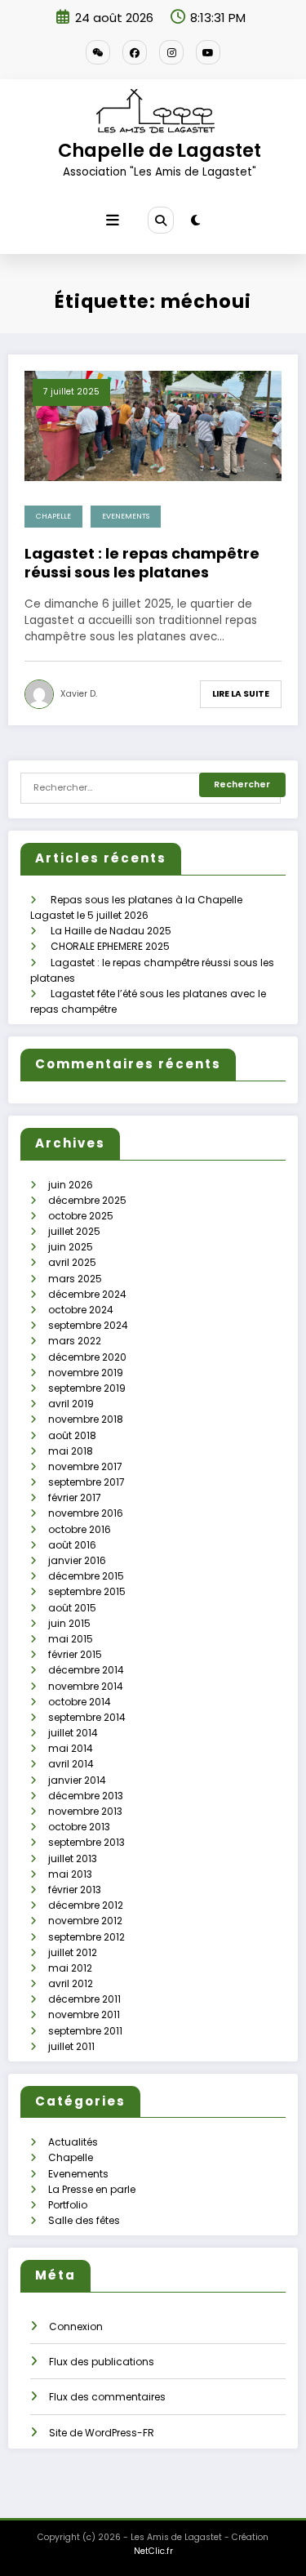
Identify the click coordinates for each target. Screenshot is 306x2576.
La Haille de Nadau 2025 (111, 931)
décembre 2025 (87, 1200)
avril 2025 (72, 1262)
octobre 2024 (81, 1310)
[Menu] (113, 221)
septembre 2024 (88, 1325)
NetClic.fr (153, 2551)
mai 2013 (70, 1874)
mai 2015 (71, 1639)
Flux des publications (102, 2362)
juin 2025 (71, 1247)
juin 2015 (69, 1623)
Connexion (76, 2326)
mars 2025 (75, 1279)
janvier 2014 (77, 1780)
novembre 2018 (86, 1419)
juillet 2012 (73, 1952)
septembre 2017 (86, 1482)
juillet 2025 (74, 1231)
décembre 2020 (87, 1357)
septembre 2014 (87, 1717)
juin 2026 (71, 1185)
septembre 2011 (85, 2031)
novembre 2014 (86, 1686)
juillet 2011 (71, 2046)
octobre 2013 (79, 1827)
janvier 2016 (77, 1560)
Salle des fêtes (84, 2220)
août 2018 (72, 1435)
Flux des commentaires (107, 2397)
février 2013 (75, 1890)
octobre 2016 (80, 1529)
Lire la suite (241, 694)
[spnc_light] (195, 220)
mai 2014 (71, 1748)
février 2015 (75, 1654)
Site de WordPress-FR (102, 2433)
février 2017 (75, 1497)
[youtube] (208, 52)
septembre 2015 (87, 1591)
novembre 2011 (84, 2014)
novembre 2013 (85, 1811)
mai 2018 (71, 1451)
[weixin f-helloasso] (98, 52)
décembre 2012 (86, 1905)
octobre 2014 (80, 1702)
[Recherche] (161, 220)
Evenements (126, 516)
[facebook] (135, 52)
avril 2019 (71, 1404)
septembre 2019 (87, 1388)
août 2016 (72, 1545)
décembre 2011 (84, 1999)
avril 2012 (71, 1983)
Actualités (73, 2142)
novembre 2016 (86, 1513)
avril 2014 (71, 1764)
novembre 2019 (86, 1373)
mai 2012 (70, 1968)
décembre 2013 (86, 1796)
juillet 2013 (73, 1858)
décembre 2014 (86, 1670)
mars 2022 (75, 1341)
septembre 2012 (86, 1937)
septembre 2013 (86, 1842)
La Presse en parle (92, 2189)
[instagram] (171, 52)
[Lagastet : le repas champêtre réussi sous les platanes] (153, 425)
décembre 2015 (86, 1576)
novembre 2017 (85, 1466)
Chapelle (53, 516)
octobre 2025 (81, 1216)
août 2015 (72, 1608)
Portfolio (68, 2205)
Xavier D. (79, 694)
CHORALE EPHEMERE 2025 (110, 946)
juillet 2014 (73, 1733)
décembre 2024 (87, 1294)
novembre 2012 (85, 1921)
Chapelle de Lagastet (160, 150)
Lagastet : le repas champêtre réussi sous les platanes (142, 563)
